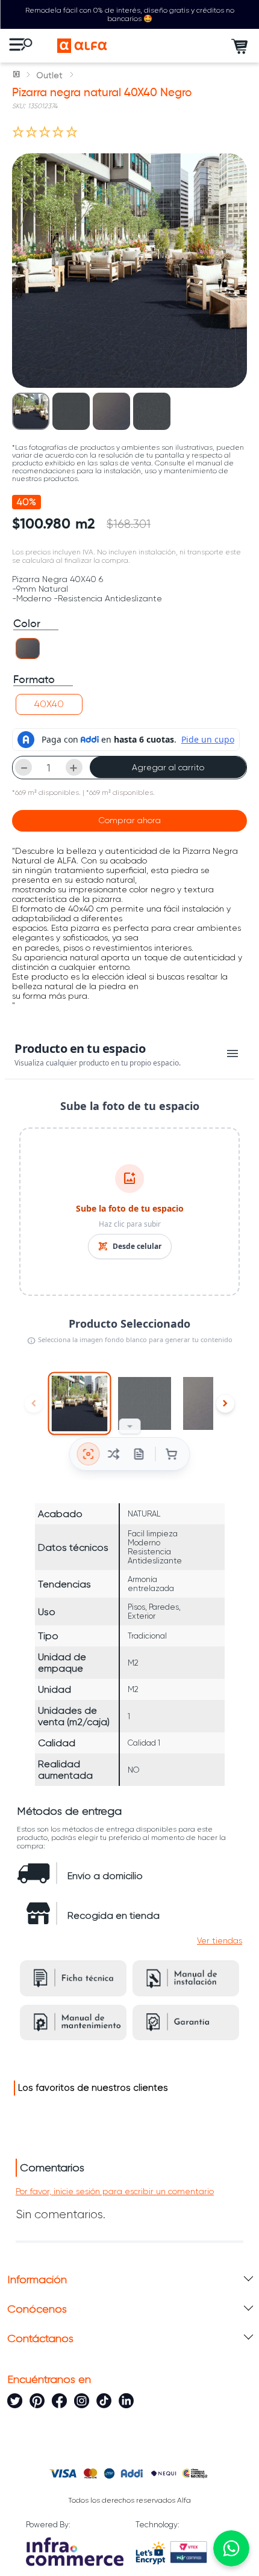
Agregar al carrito (168, 767)
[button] (28, 649)
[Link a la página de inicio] (17, 75)
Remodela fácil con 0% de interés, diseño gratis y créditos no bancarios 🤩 (130, 14)
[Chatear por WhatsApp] (231, 2548)
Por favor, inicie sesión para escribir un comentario (115, 2191)
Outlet (49, 75)
